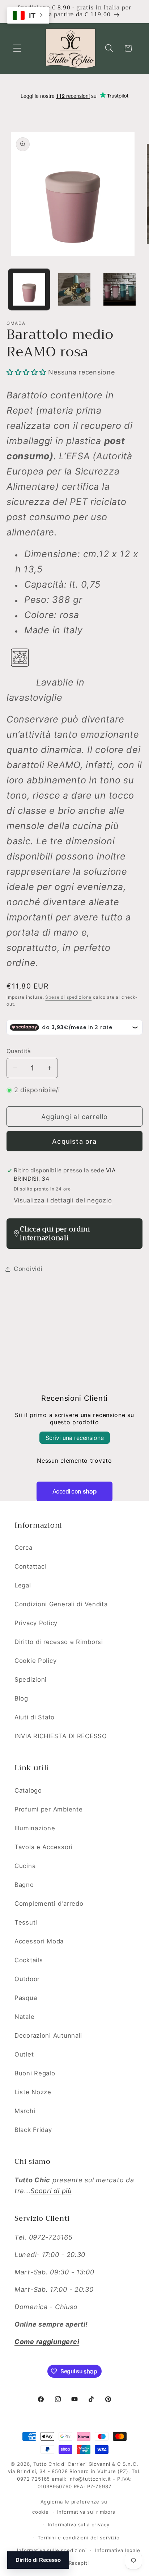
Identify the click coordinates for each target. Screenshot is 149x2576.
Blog (21, 1698)
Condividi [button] (28, 1269)
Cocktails (29, 1960)
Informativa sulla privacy (79, 2525)
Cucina (25, 1866)
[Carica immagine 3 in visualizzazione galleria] (120, 289)
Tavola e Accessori (44, 1847)
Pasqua (26, 1998)
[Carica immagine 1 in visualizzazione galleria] (29, 289)
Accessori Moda (39, 1941)
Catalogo (28, 1790)
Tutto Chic (46, 2464)
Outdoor (27, 1979)
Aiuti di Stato (35, 1717)
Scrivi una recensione (75, 1438)
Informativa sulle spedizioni (52, 2550)
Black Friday (33, 2130)
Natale (24, 2017)
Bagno (24, 1885)
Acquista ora (74, 1141)
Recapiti (79, 2563)
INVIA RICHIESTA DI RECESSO (61, 1736)
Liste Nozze (33, 2092)
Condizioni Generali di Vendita (61, 1604)
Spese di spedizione (68, 997)
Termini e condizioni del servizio (79, 2538)
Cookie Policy (35, 1661)
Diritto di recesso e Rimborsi (59, 1642)
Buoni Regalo (35, 2073)
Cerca (24, 1548)
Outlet (24, 2054)
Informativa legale (118, 2550)
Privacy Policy (36, 1623)
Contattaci (30, 1566)
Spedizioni (31, 1680)
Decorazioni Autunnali (48, 2035)
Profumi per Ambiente (48, 1809)
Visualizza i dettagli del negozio (63, 1200)
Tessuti (26, 1922)
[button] (18, 48)
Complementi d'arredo (49, 1904)
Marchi (25, 2111)
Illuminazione (35, 1828)
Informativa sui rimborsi (87, 2512)
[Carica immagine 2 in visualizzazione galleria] (74, 289)
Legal (23, 1585)
